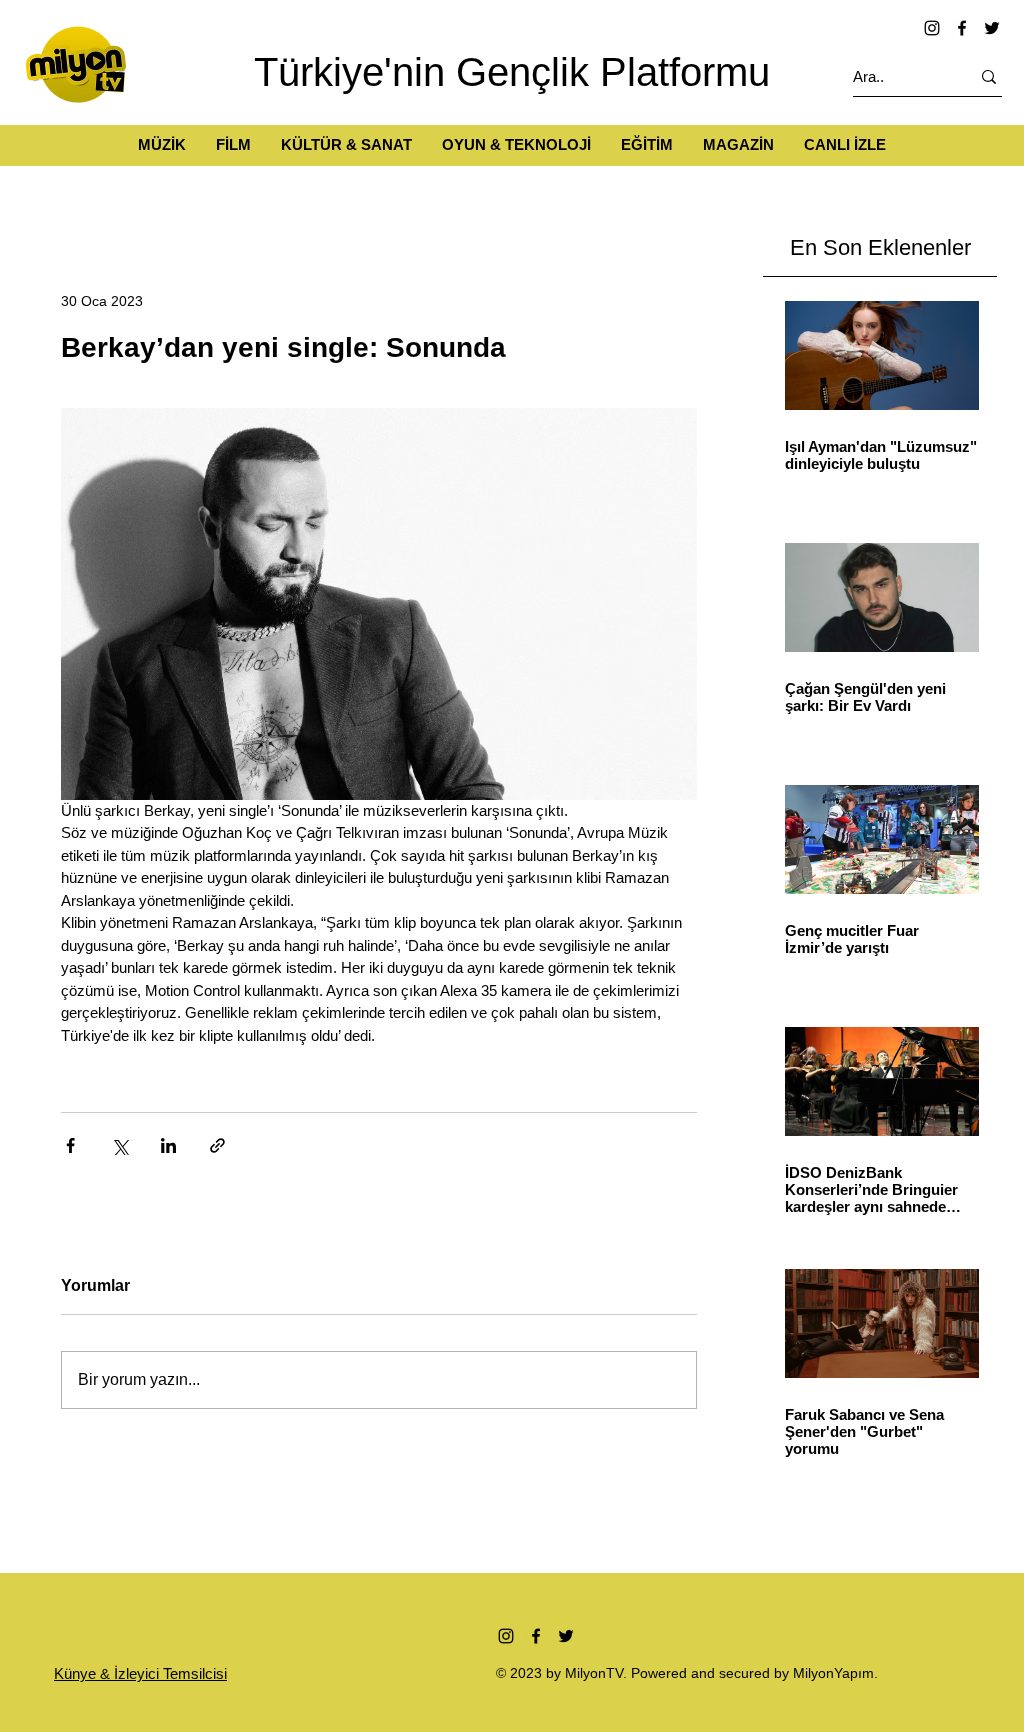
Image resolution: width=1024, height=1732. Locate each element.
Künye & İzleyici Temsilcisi (140, 1673)
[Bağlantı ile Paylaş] (217, 1145)
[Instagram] (932, 28)
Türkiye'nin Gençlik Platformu (512, 72)
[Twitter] (992, 28)
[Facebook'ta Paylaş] (70, 1145)
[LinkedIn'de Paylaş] (168, 1145)
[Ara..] (989, 76)
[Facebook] (962, 28)
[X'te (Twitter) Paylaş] (119, 1145)
